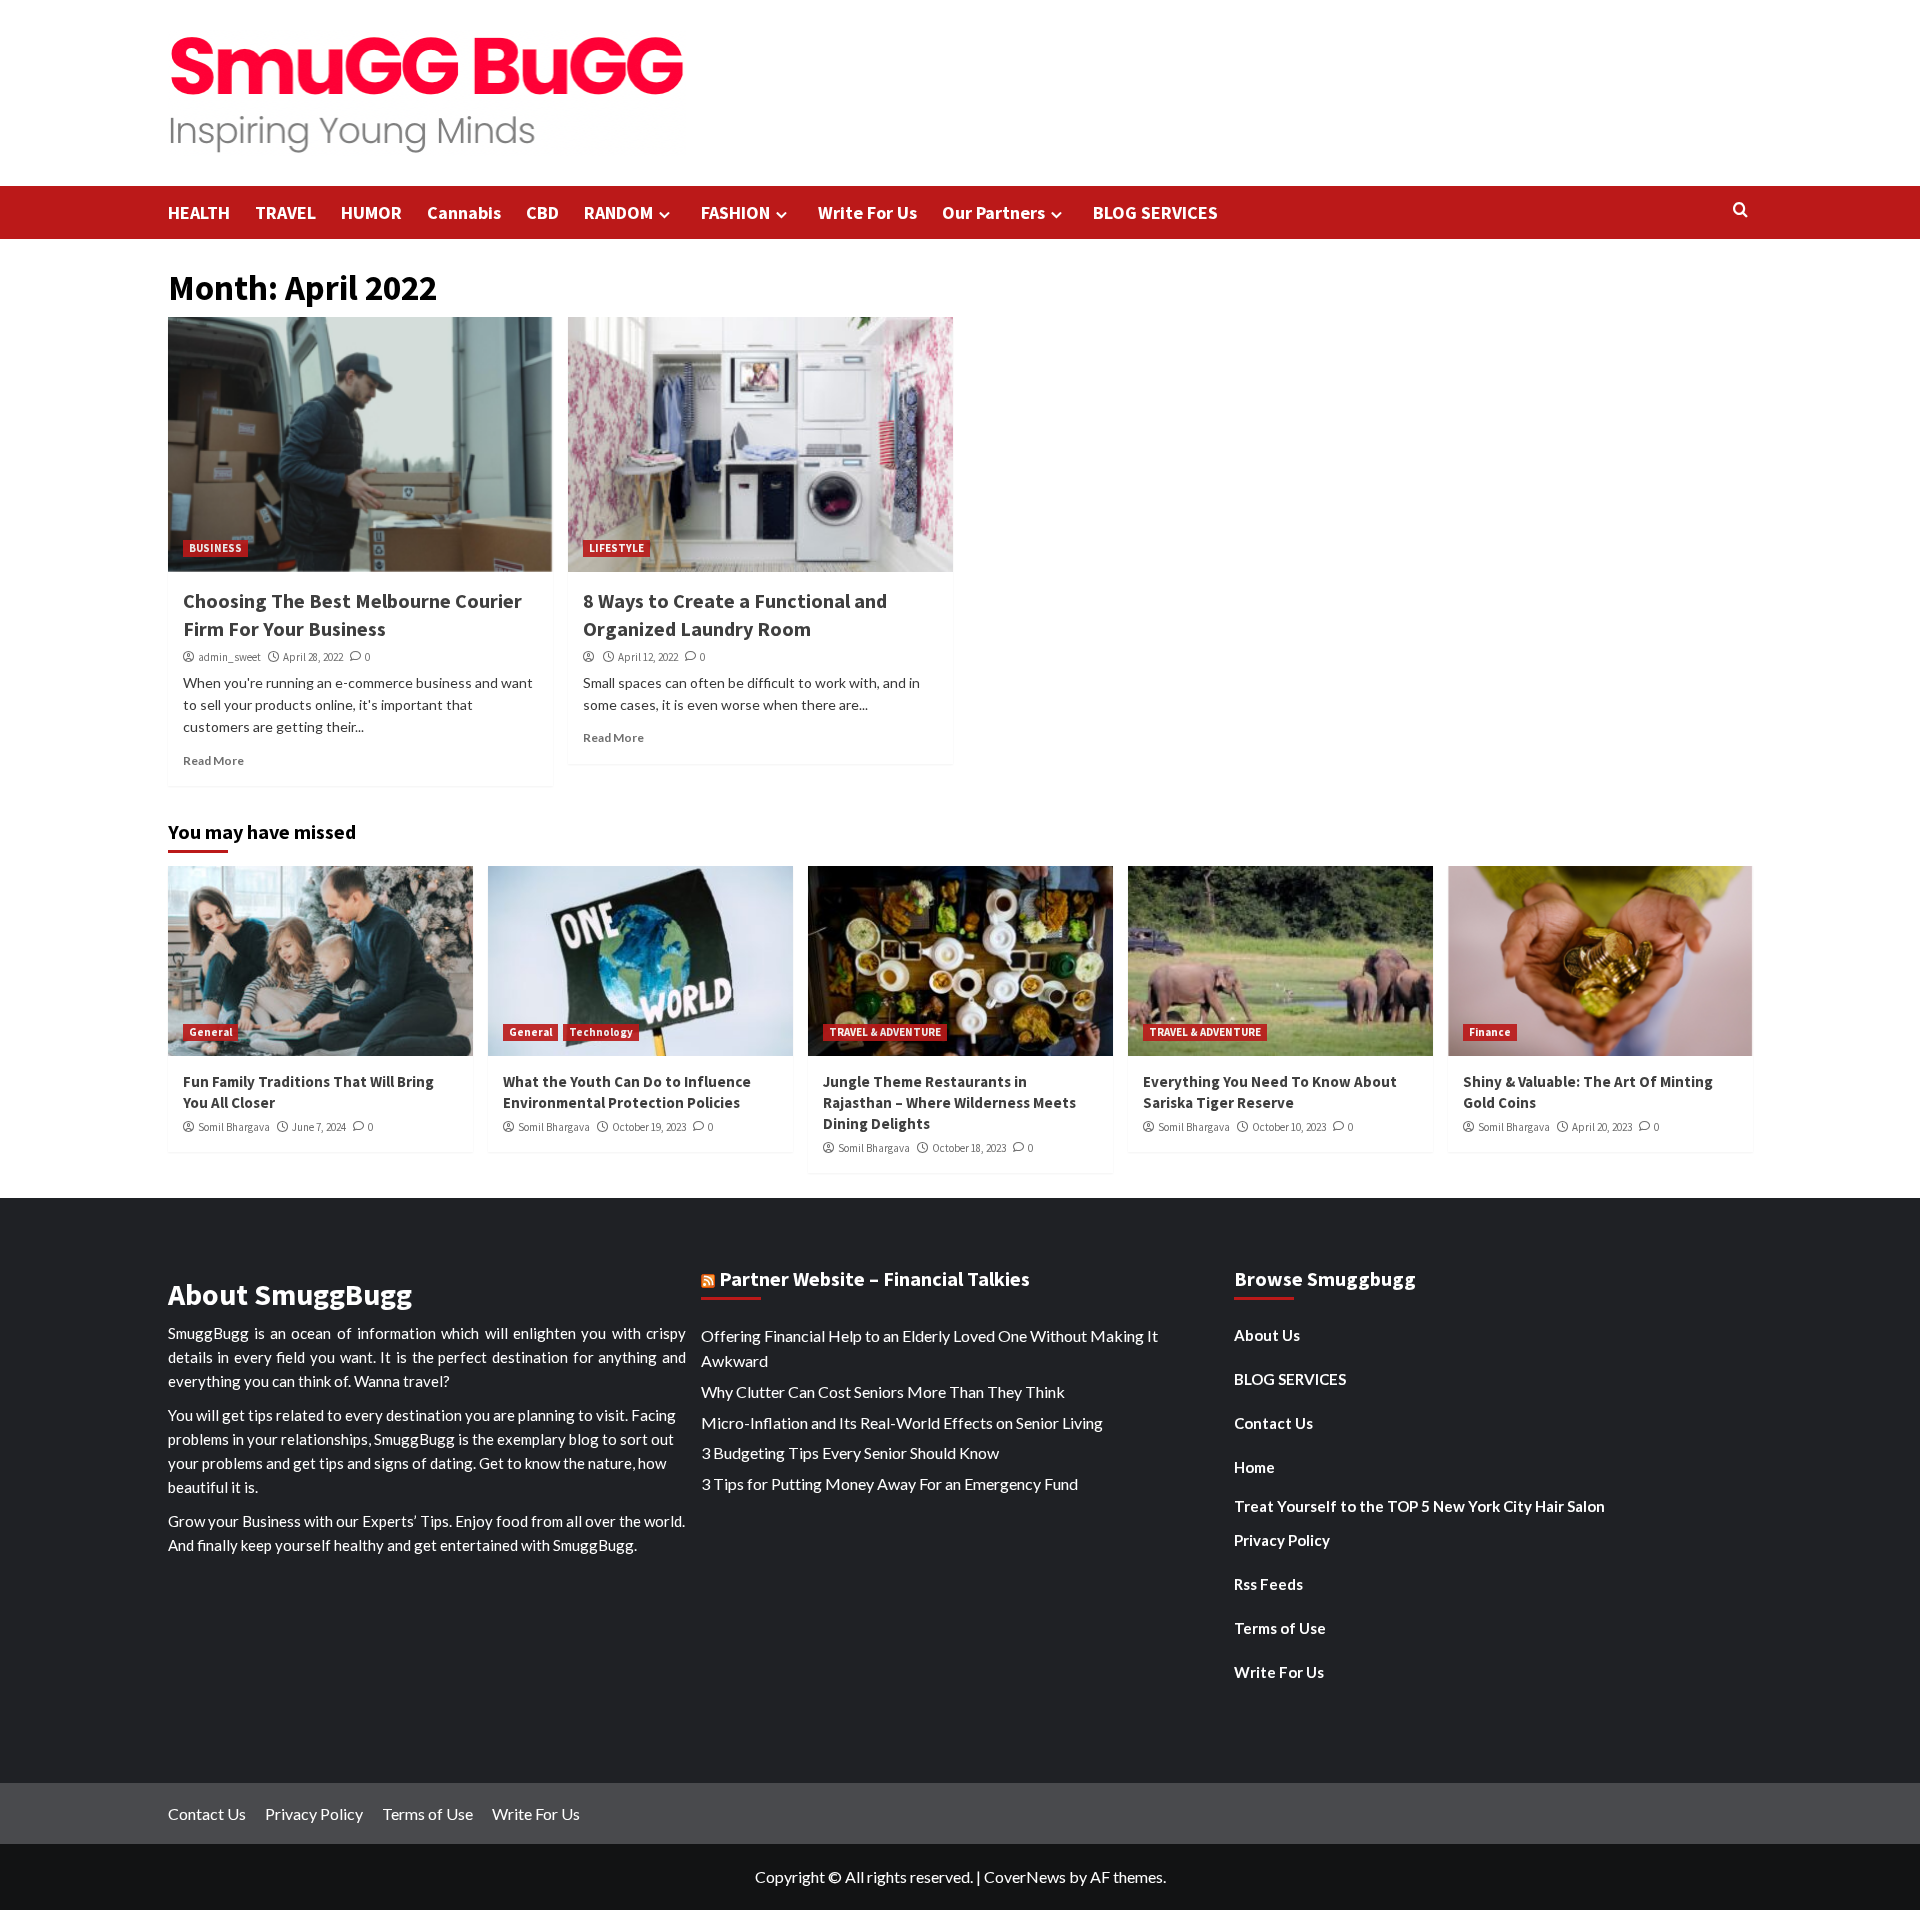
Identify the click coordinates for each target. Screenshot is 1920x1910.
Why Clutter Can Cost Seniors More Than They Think (883, 1391)
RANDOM (618, 212)
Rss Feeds (1268, 1584)
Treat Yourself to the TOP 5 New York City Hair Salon (1419, 1506)
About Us (1267, 1335)
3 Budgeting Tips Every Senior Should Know (850, 1452)
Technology (601, 1032)
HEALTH (199, 212)
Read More (213, 760)
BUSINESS (215, 548)
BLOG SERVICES (1155, 212)
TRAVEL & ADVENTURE (885, 1032)
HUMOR (371, 212)
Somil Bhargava (234, 1127)
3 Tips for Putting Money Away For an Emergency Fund (889, 1483)
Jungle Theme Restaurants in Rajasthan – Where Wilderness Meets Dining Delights (949, 1102)
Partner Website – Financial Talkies (874, 1278)
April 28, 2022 (313, 657)
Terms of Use (1280, 1628)
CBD (542, 212)
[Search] (1740, 210)
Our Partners (993, 212)
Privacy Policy (1282, 1540)
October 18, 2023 (969, 1148)
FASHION (735, 212)
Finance (1490, 1032)
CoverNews (1025, 1876)
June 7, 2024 (319, 1127)
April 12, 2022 (648, 657)
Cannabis (464, 212)
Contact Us (1273, 1423)
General (210, 1032)
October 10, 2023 (1289, 1127)
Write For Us (867, 212)
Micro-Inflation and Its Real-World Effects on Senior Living (902, 1422)
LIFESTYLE (616, 548)
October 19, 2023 (649, 1127)
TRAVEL (285, 212)
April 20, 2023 (1602, 1127)
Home (1254, 1467)
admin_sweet (229, 657)
